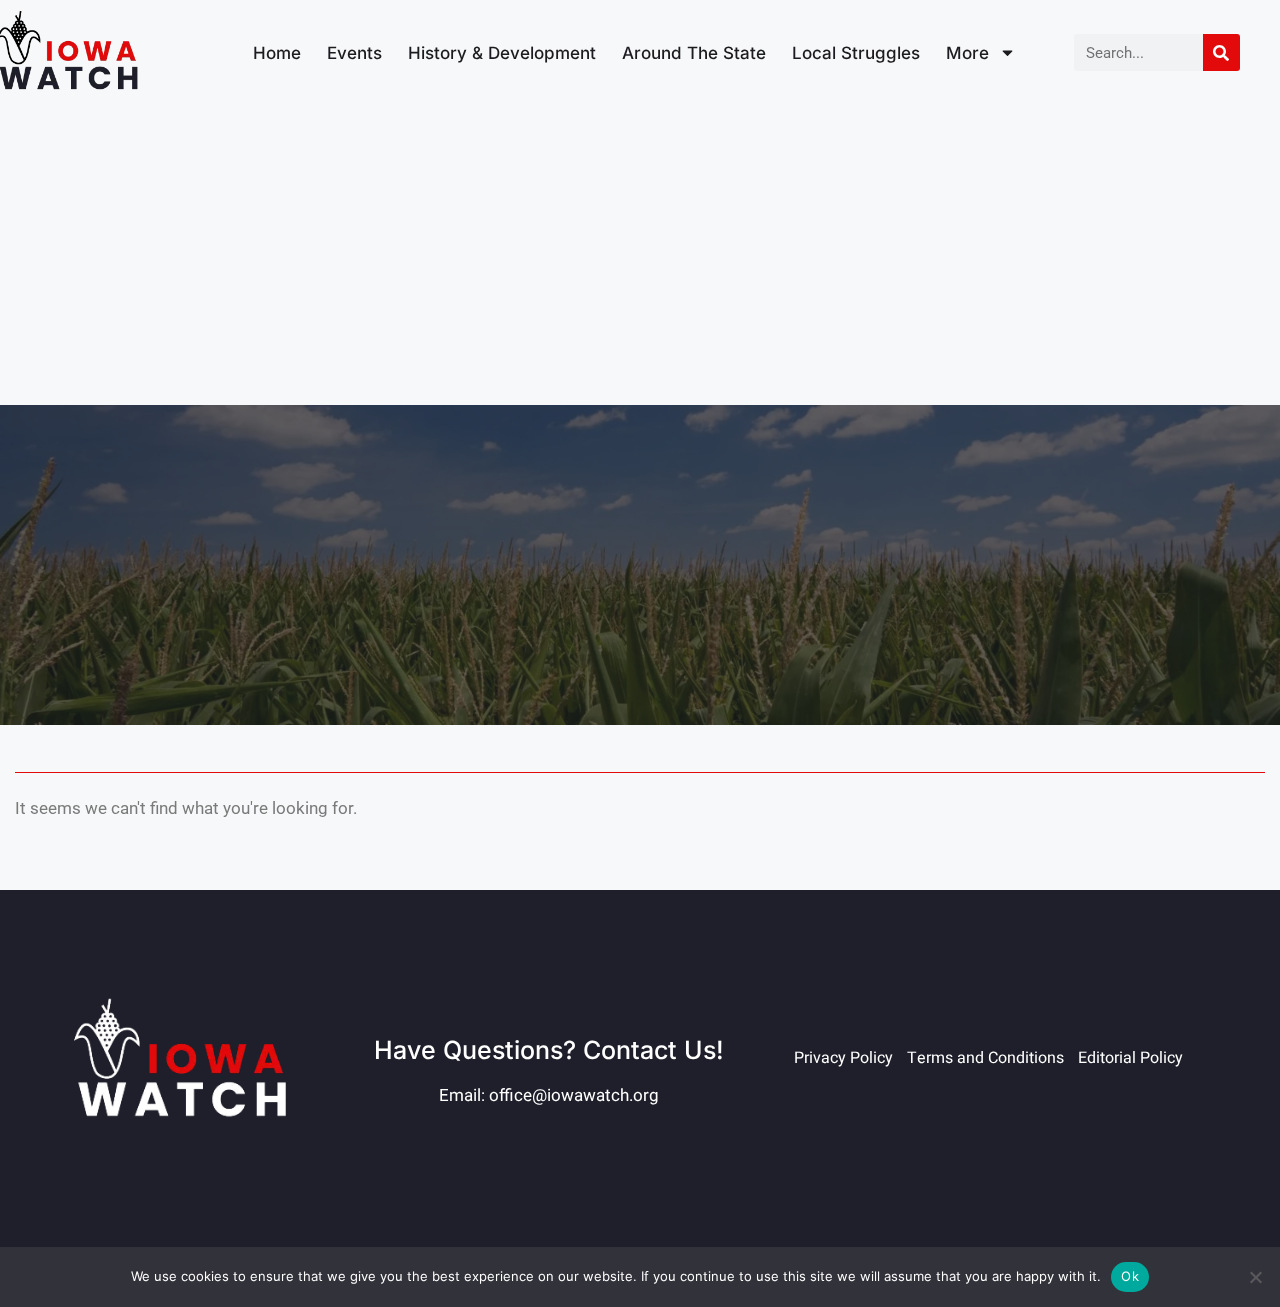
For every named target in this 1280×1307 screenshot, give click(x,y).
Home (277, 53)
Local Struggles (856, 53)
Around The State (694, 53)
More (967, 53)
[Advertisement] (640, 255)
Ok (1130, 1276)
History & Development (502, 53)
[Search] (1221, 52)
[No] (1255, 1277)
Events (354, 53)
